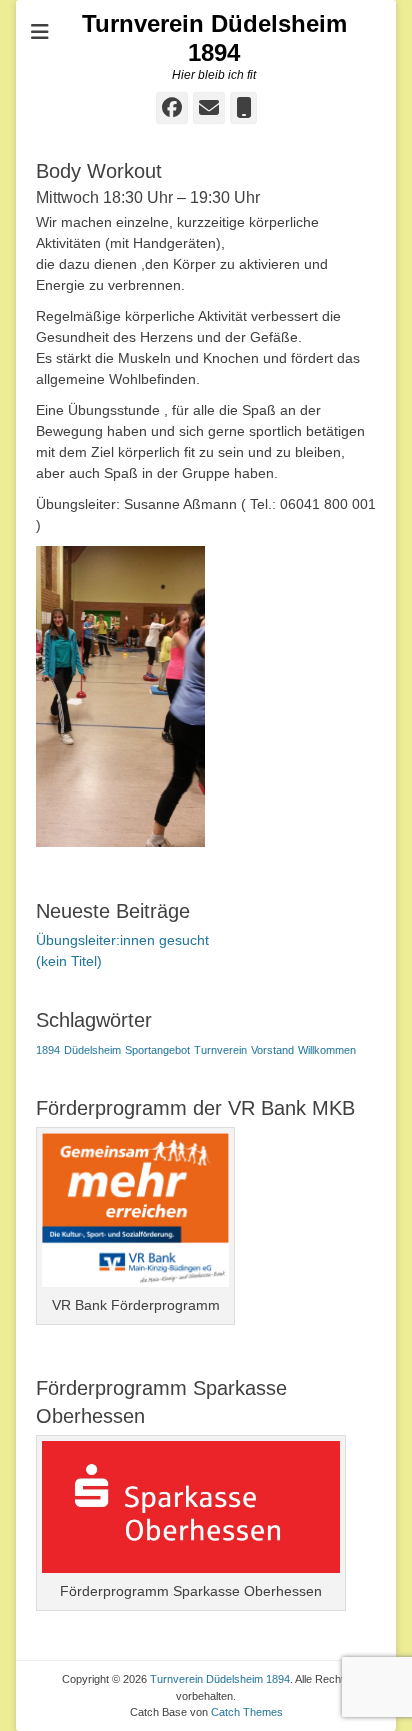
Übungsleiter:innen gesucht (122, 940)
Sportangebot (157, 1050)
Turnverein (220, 1050)
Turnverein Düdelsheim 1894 (214, 38)
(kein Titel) (69, 961)
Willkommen (327, 1050)
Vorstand (272, 1050)
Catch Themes (247, 1712)
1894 (48, 1050)
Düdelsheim (92, 1050)
